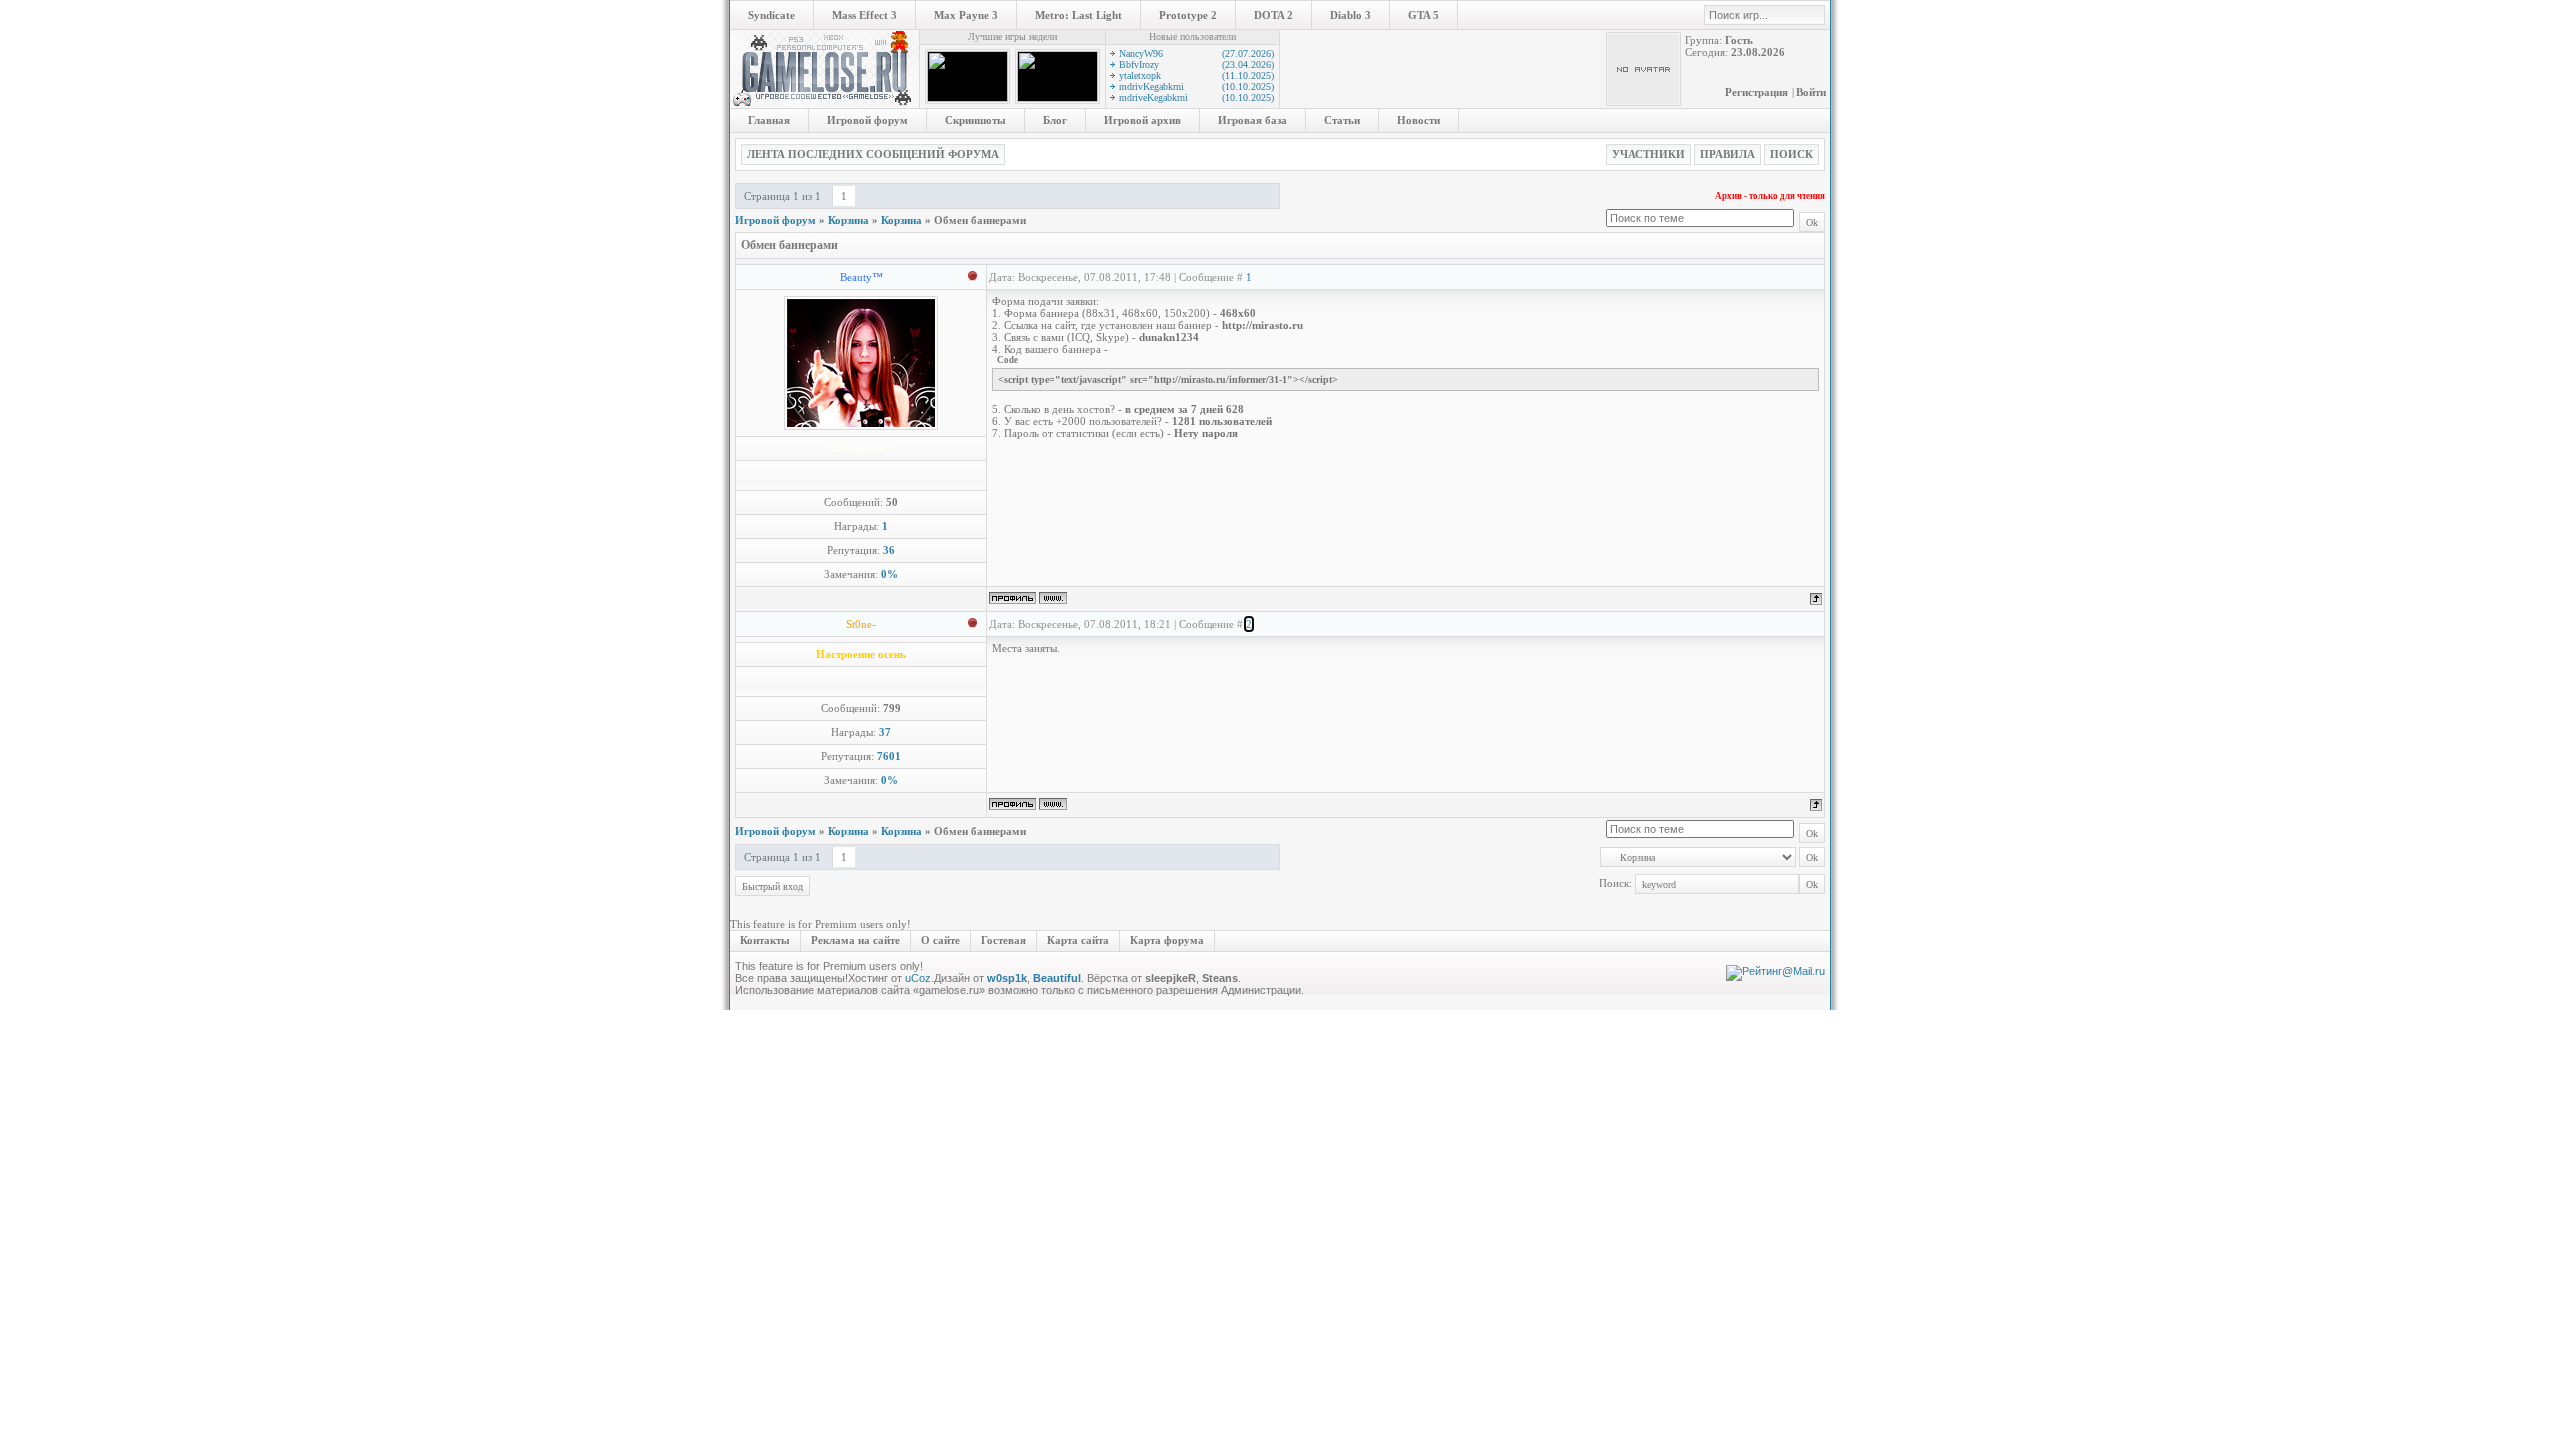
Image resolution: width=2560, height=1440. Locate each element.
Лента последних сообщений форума (873, 154)
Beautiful (1057, 978)
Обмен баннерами (980, 220)
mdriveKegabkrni (1196, 97)
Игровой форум (867, 120)
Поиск (1791, 154)
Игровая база (1252, 120)
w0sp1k (1007, 978)
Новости (1418, 120)
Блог (1055, 120)
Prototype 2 (1188, 15)
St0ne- (861, 624)
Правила (1727, 154)
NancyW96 (1196, 53)
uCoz (918, 978)
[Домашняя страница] (1053, 598)
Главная (769, 120)
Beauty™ (861, 277)
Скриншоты (975, 120)
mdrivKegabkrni (1196, 86)
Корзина (848, 220)
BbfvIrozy (1196, 64)
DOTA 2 (1273, 15)
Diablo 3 (1350, 15)
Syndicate (771, 15)
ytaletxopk (1196, 75)
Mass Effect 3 (864, 15)
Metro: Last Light (1078, 15)
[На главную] (824, 104)
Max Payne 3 (966, 15)
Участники (1648, 154)
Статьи (1342, 120)
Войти (1811, 92)
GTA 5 (1423, 15)
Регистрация (1756, 92)
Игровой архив (1142, 120)
